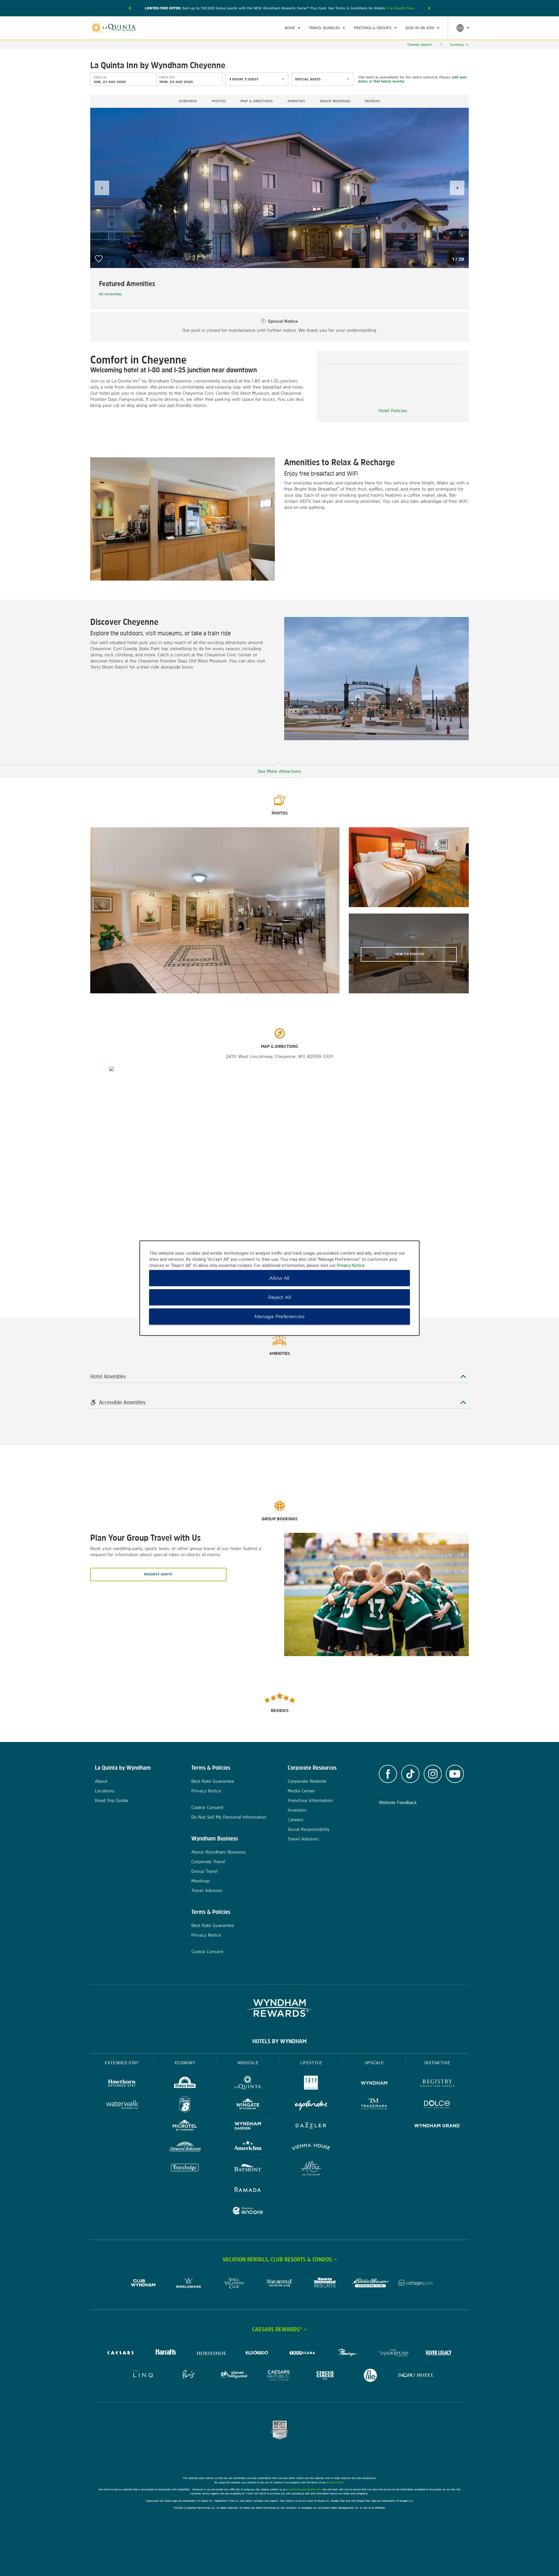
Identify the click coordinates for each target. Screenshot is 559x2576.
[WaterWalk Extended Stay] (122, 2105)
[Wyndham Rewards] (279, 2008)
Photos (219, 101)
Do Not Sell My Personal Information (229, 1817)
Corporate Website (307, 1781)
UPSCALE (374, 2063)
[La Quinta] (248, 2084)
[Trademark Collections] (374, 2105)
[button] (130, 8)
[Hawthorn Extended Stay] (122, 2084)
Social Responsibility (309, 1829)
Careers (296, 1820)
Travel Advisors (207, 1890)
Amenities (296, 101)
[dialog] (279, 1288)
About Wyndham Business (219, 1852)
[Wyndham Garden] (248, 2126)
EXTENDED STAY (122, 2063)
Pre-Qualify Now (401, 8)
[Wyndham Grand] (437, 2126)
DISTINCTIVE (437, 2063)
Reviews (373, 101)
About (101, 1781)
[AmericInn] (248, 2148)
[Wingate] (248, 2105)
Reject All (280, 1297)
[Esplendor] (311, 2105)
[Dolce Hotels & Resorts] (437, 2105)
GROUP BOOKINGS (335, 101)
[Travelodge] (185, 2169)
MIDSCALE (248, 2063)
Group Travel (205, 1871)
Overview (188, 101)
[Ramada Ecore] (248, 2211)
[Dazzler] (311, 2126)
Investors (297, 1810)
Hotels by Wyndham (279, 2041)
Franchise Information (310, 1800)
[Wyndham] (374, 2084)
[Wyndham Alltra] (311, 2169)
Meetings (201, 1881)
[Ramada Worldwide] (248, 2190)
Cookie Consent (207, 1807)
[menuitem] (292, 28)
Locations (105, 1791)
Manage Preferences (279, 1316)
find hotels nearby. (389, 81)
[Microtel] (185, 2126)
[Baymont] (248, 2169)
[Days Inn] (185, 2084)
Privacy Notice (206, 1791)
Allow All (279, 1278)
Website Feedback (398, 1802)
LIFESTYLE (311, 2063)
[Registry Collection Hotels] (437, 2084)
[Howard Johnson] (185, 2148)
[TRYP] (311, 2084)
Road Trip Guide (112, 1800)
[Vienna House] (311, 2148)
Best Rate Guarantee (213, 1781)
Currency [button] (457, 45)
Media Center (301, 1791)
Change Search (420, 45)
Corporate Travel (208, 1862)
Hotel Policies (393, 411)
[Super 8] (185, 2105)
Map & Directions (257, 101)
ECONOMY (185, 2063)
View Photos (409, 954)
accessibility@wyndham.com (304, 2489)
